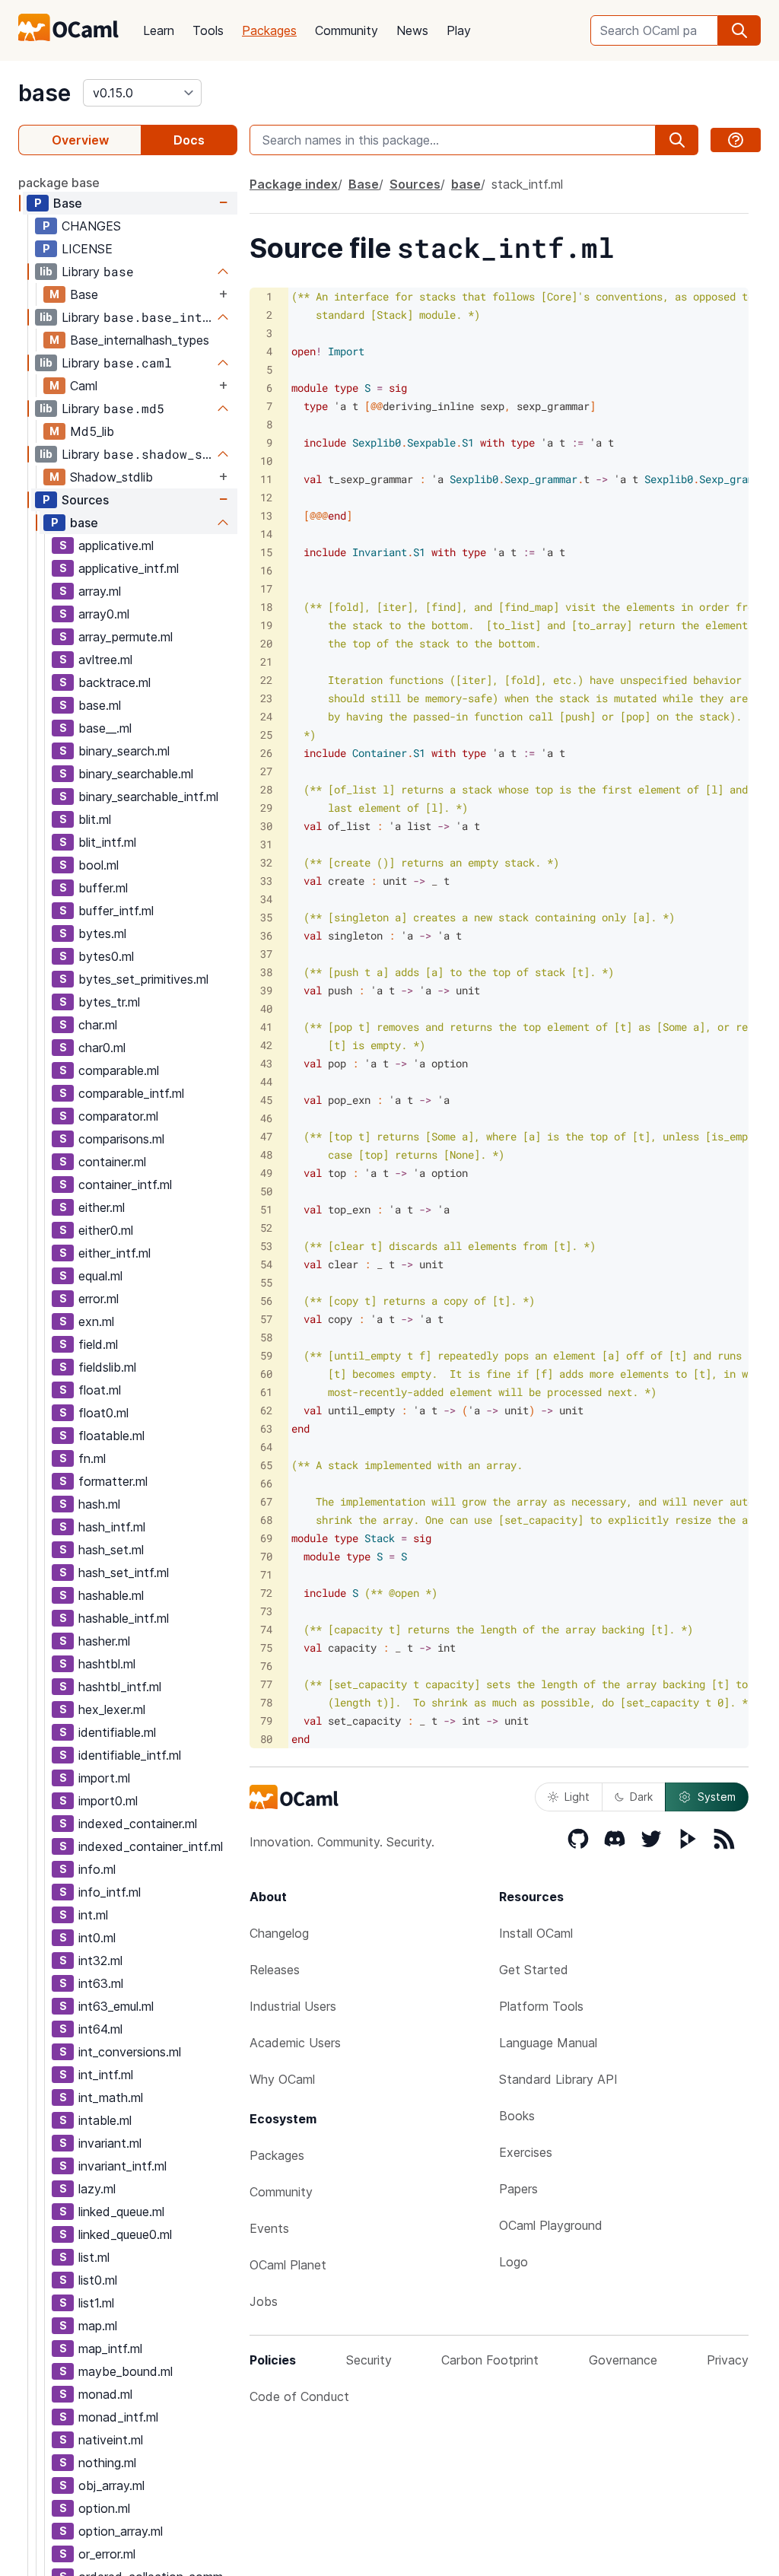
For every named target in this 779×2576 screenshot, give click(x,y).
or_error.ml (107, 2554)
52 (266, 1228)
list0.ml (98, 2280)
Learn (159, 30)
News (412, 30)
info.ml (97, 1869)
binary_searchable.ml (136, 774)
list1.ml (96, 2303)
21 (266, 661)
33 (266, 881)
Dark (641, 1797)
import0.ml (108, 1801)
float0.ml (103, 1413)
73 (266, 1611)
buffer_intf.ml (116, 911)
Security (369, 2360)
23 (266, 698)
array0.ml (104, 614)
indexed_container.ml (138, 1824)
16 (266, 570)
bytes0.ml (106, 956)
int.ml (93, 1915)
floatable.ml (111, 1436)
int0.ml (97, 1938)
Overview (80, 140)
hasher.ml (104, 1641)
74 (266, 1629)
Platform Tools (541, 2006)
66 (266, 1483)
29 (266, 808)
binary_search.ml (124, 751)
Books (517, 2116)
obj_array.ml (111, 2485)
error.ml (99, 1299)
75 (266, 1647)
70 (266, 1556)
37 (266, 954)
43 (266, 1063)
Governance (623, 2360)
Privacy (728, 2360)
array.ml (100, 591)
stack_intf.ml (527, 184)
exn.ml (96, 1321)
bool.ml (99, 865)
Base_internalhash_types (140, 340)
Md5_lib (92, 431)
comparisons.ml (121, 1139)
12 (266, 497)
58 (266, 1337)
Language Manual (548, 2043)
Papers (518, 2189)
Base (68, 203)
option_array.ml (121, 2531)
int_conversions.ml (130, 2052)
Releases (275, 1970)
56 (266, 1301)
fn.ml (92, 1458)
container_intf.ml (125, 1185)
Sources (85, 500)
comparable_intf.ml (131, 1093)
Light (577, 1797)
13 (266, 515)
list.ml (94, 2257)
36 (266, 935)
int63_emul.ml (116, 2006)
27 (266, 771)
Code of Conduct (299, 2396)
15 (266, 552)
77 (266, 1684)
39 (266, 990)
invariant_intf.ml (122, 2166)
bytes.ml (102, 933)
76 (266, 1666)
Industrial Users (293, 2006)
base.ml (100, 705)
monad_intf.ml (118, 2417)
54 (266, 1264)
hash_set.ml (111, 1550)
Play (459, 30)
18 (266, 607)
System (717, 1797)
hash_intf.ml (112, 1527)
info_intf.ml (110, 1892)
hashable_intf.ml (124, 1618)
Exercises (526, 2152)
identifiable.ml (117, 1732)
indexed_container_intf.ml (151, 1846)
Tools (208, 30)
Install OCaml (536, 1933)
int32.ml (100, 1961)
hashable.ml (111, 1595)
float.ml (100, 1390)
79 (266, 1721)
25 (266, 735)
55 (266, 1282)
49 (266, 1173)
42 (266, 1045)
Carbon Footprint (490, 2360)
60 (266, 1374)
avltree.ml (105, 660)
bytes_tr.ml (109, 1002)
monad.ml (105, 2394)
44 (266, 1081)
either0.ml (106, 1230)
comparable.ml (119, 1070)
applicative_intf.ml (129, 568)
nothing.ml (107, 2463)
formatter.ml (113, 1481)
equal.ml (100, 1276)
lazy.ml (97, 2189)
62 (266, 1410)
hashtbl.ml (107, 1664)
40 (266, 1008)
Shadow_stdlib (111, 477)
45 (266, 1100)
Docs (189, 140)
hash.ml (99, 1504)
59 (266, 1355)
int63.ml (101, 1983)
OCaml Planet (288, 2265)
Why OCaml (282, 2079)
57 (266, 1319)
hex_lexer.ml (112, 1709)
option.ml (104, 2508)
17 (266, 588)
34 (266, 899)
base (45, 93)
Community (347, 30)
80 (266, 1739)
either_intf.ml (114, 1253)
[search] (739, 30)
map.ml (98, 2326)
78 (266, 1702)
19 (266, 625)
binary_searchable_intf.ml (148, 797)
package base (59, 183)
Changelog (279, 1933)
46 (266, 1118)
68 (266, 1520)
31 (266, 844)
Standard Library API (558, 2079)
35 (266, 917)
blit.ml (95, 819)
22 (266, 680)
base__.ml (105, 728)
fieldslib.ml (107, 1367)
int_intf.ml (106, 2075)
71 (266, 1574)
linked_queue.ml (121, 2212)
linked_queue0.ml (125, 2234)
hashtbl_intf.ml (120, 1687)
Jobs (264, 2301)
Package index (294, 184)
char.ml (98, 1025)
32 (266, 862)
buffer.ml (103, 888)
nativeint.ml (111, 2440)
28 (266, 789)
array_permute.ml (126, 637)
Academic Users (295, 2043)
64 (266, 1447)
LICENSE (87, 249)
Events (269, 2228)
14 (266, 534)
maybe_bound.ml (126, 2371)
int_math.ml (111, 2097)
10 (266, 461)
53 (266, 1246)
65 (266, 1465)
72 (266, 1593)
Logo (514, 2262)
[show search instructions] (736, 140)
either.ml (102, 1207)
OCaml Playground (551, 2225)
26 (266, 753)
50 (266, 1191)
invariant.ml (110, 2143)
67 (266, 1501)
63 (266, 1428)
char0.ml (102, 1048)
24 (266, 716)
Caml (84, 386)
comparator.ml (118, 1116)
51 (266, 1209)
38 (266, 972)
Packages (269, 30)
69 (266, 1538)
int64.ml (100, 2029)
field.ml (98, 1344)
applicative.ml (116, 545)
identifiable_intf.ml (130, 1755)
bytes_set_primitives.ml (143, 979)
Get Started (534, 1970)
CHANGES (91, 226)
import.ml (104, 1778)
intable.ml (105, 2120)
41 (266, 1027)
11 (266, 479)
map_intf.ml (110, 2349)
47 (266, 1136)
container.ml (112, 1162)
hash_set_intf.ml (124, 1573)
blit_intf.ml (107, 842)
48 (266, 1154)
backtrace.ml (114, 682)
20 (266, 643)
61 (266, 1392)
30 (266, 826)
